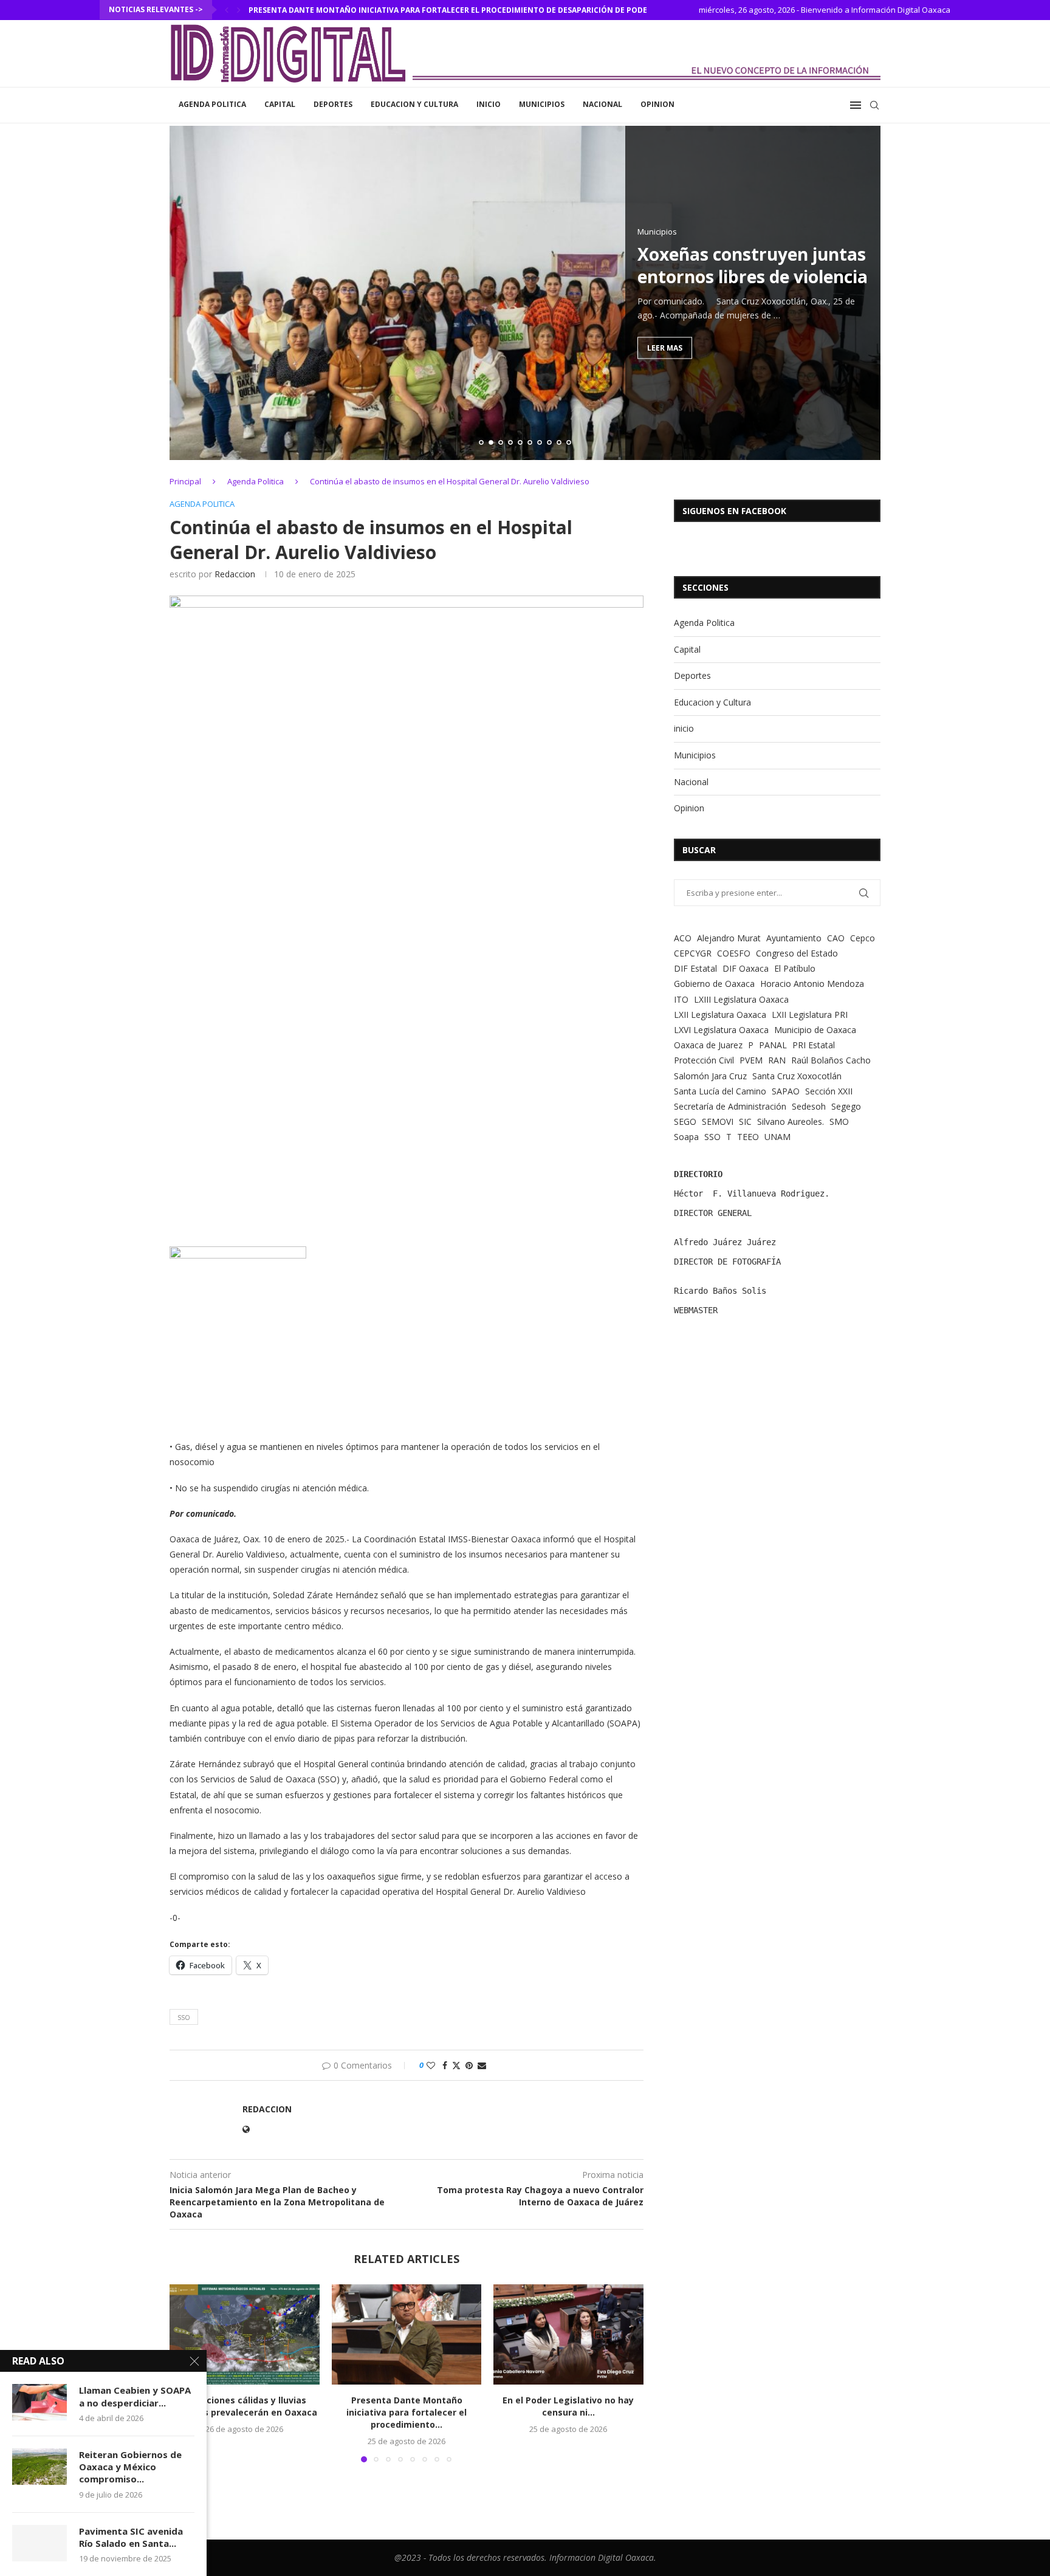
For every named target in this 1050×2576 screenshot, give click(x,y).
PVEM (751, 1060)
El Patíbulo (795, 968)
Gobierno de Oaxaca (714, 984)
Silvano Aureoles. (791, 1121)
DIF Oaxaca (746, 968)
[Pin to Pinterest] (469, 2065)
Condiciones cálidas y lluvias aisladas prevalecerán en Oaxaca (245, 2407)
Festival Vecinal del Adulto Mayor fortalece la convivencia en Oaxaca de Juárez (420, 10)
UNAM (777, 1137)
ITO (681, 999)
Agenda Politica (212, 104)
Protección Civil (704, 1060)
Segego (846, 1106)
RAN (777, 1060)
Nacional (602, 104)
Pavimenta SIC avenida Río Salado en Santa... (131, 2537)
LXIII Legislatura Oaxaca (741, 999)
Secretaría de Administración (730, 1106)
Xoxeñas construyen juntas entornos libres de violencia (674, 265)
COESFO (734, 953)
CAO (836, 938)
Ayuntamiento (794, 938)
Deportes (333, 104)
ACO (683, 938)
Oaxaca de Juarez (708, 1045)
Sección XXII (829, 1091)
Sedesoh (809, 1106)
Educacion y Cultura (414, 104)
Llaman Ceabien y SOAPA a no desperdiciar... (135, 2396)
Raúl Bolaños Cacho (831, 1060)
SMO (839, 1121)
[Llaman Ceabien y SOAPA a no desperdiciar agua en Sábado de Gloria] (39, 2402)
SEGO (685, 1121)
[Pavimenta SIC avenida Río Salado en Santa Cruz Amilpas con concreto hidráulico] (39, 2543)
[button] (227, 10)
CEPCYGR (693, 953)
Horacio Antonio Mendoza (812, 984)
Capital (280, 104)
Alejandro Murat (729, 938)
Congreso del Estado (797, 953)
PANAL (773, 1045)
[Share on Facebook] (445, 2065)
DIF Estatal (695, 968)
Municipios (542, 104)
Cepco (863, 938)
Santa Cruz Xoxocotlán (797, 1076)
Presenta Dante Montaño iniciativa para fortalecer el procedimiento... (407, 2413)
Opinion (657, 104)
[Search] (874, 105)
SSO (184, 2017)
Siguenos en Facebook (734, 511)
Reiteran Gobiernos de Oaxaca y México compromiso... (130, 2467)
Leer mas (586, 347)
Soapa (686, 1137)
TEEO (748, 1137)
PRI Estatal (814, 1045)
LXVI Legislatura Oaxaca (721, 1030)
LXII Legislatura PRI (810, 1015)
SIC (745, 1121)
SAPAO (786, 1091)
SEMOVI (718, 1121)
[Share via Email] (482, 2065)
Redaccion (235, 574)
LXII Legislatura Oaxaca (720, 1015)
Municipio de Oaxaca (815, 1030)
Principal (185, 481)
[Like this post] (431, 2065)
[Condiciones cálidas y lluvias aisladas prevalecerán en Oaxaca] (245, 2334)
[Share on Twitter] (456, 2065)
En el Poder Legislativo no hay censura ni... (569, 2407)
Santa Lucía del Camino (720, 1091)
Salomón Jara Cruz (710, 1076)
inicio (489, 104)
